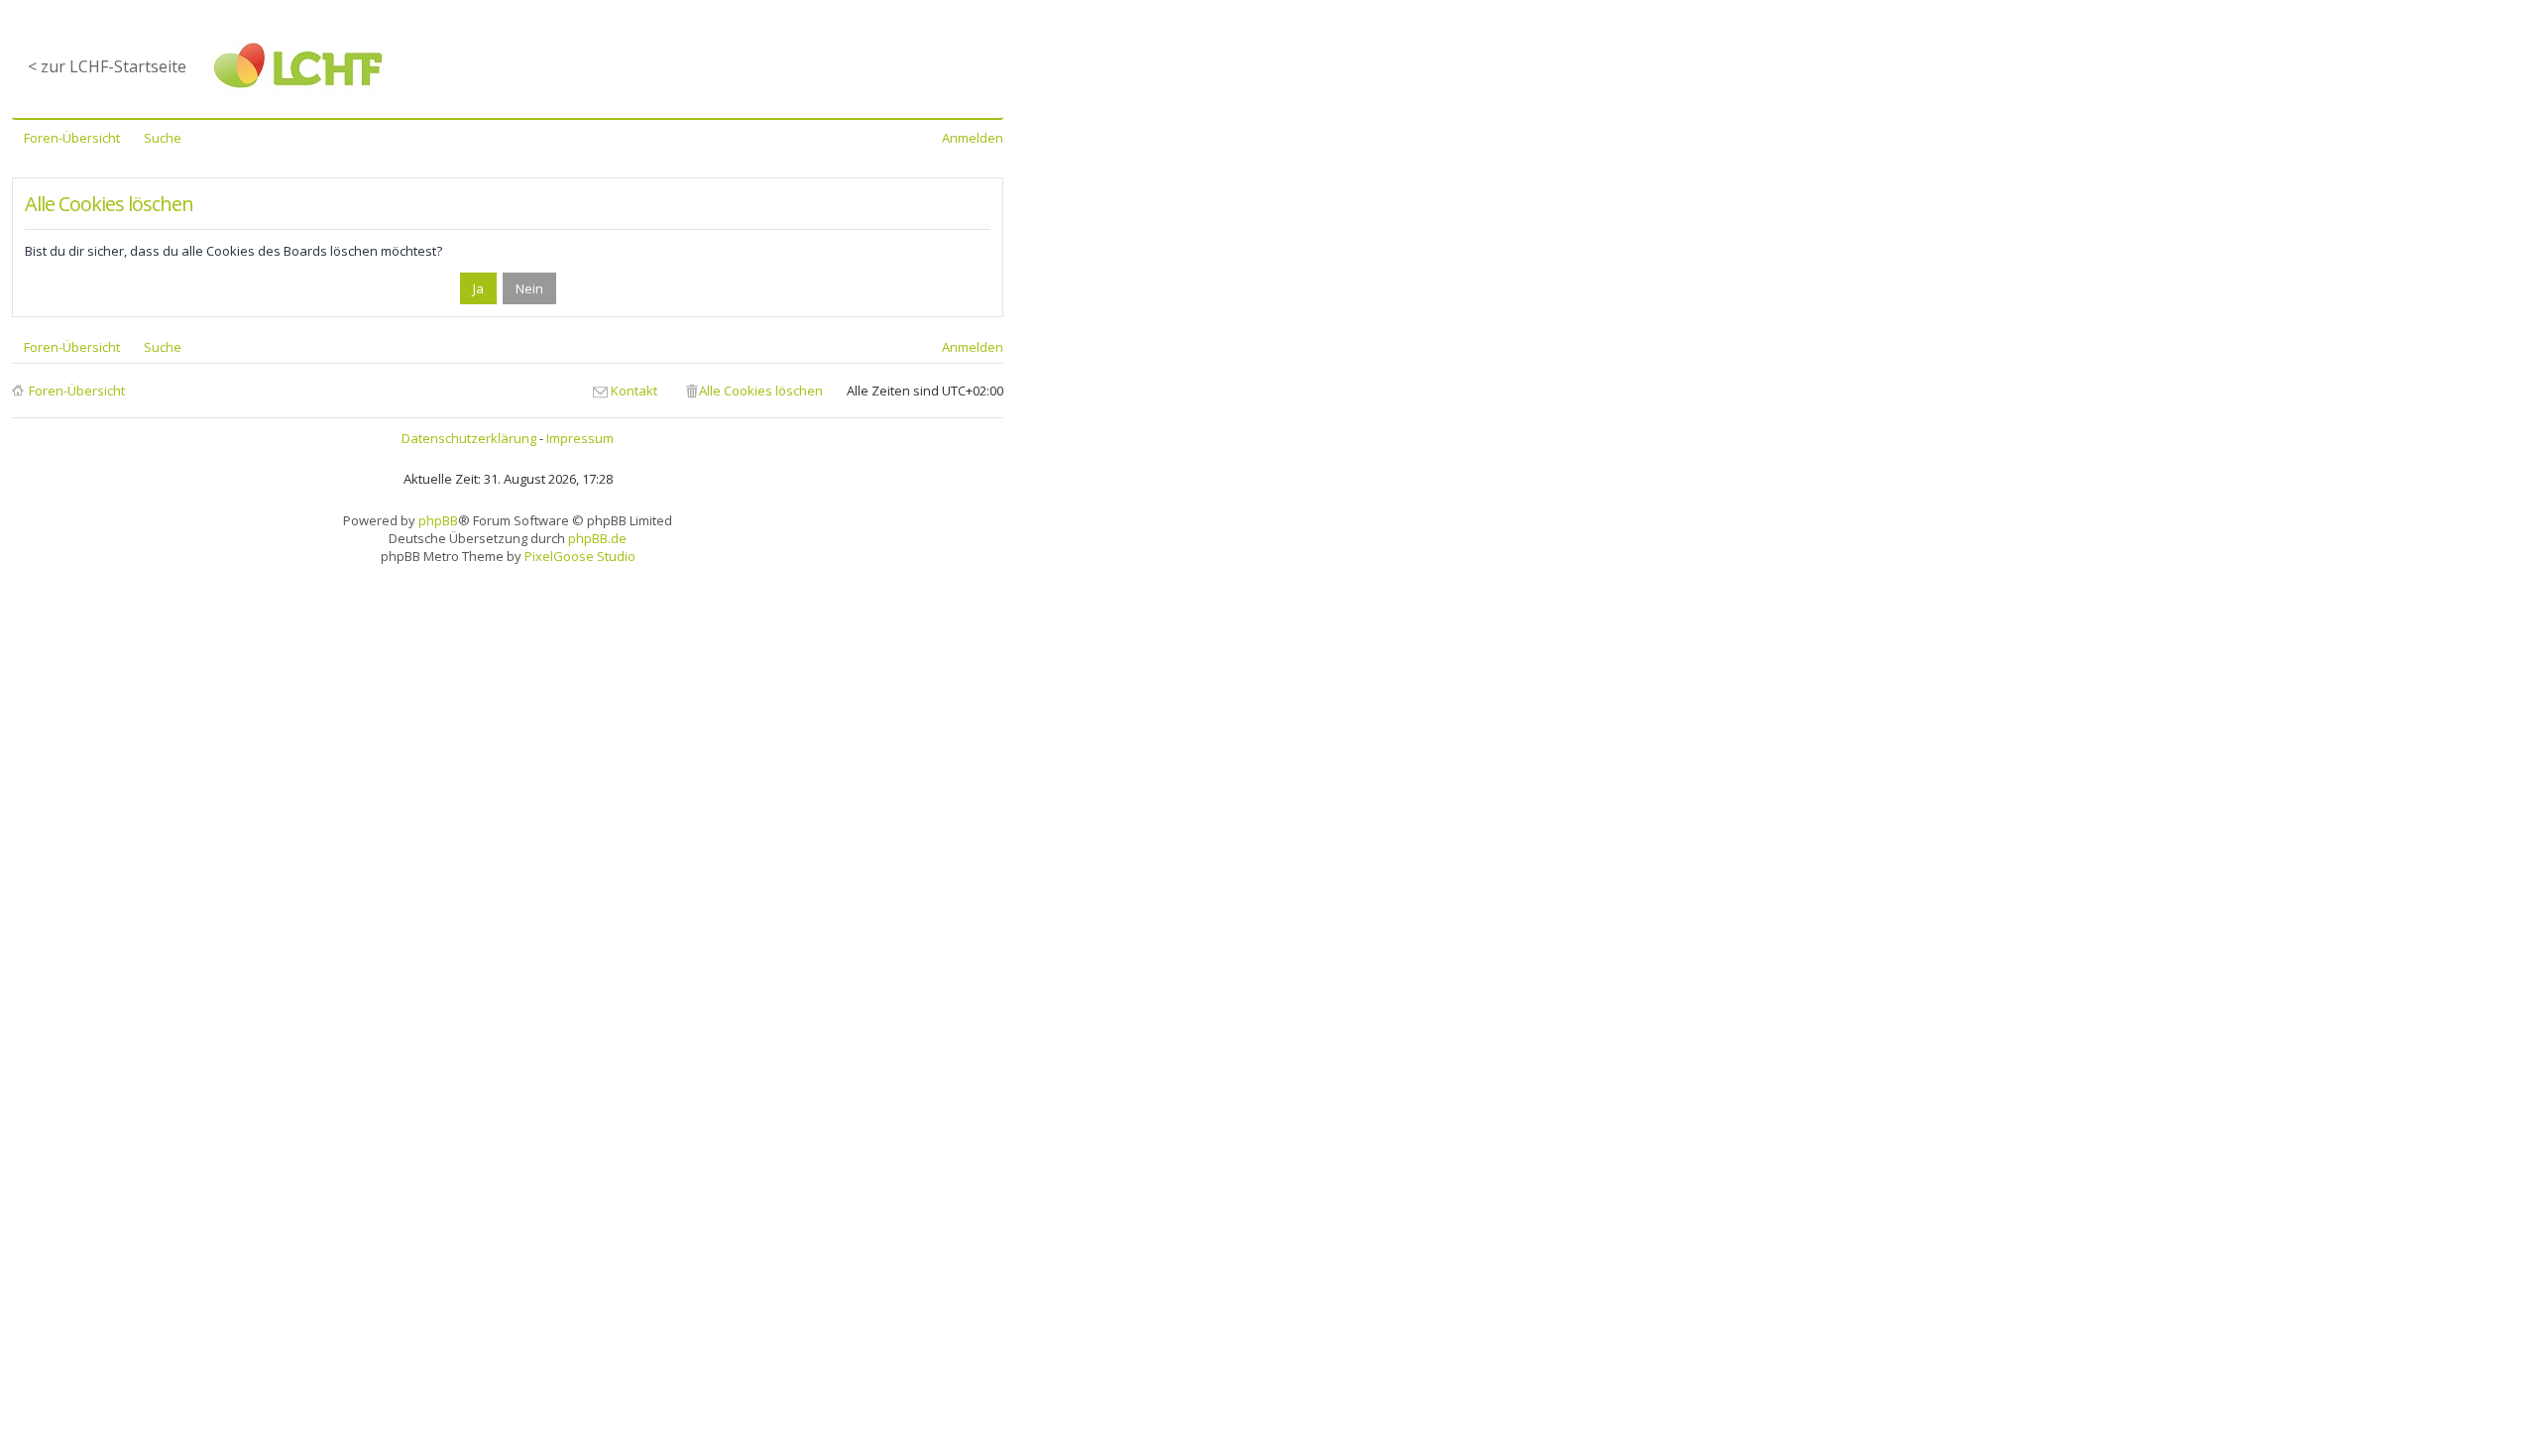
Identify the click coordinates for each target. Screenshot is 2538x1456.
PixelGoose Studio (580, 556)
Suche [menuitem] (163, 138)
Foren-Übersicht (77, 391)
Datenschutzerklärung (469, 438)
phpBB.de (597, 538)
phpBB (438, 520)
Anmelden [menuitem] (973, 138)
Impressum (580, 438)
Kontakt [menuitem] (634, 391)
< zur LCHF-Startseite (107, 66)
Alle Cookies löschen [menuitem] (761, 391)
